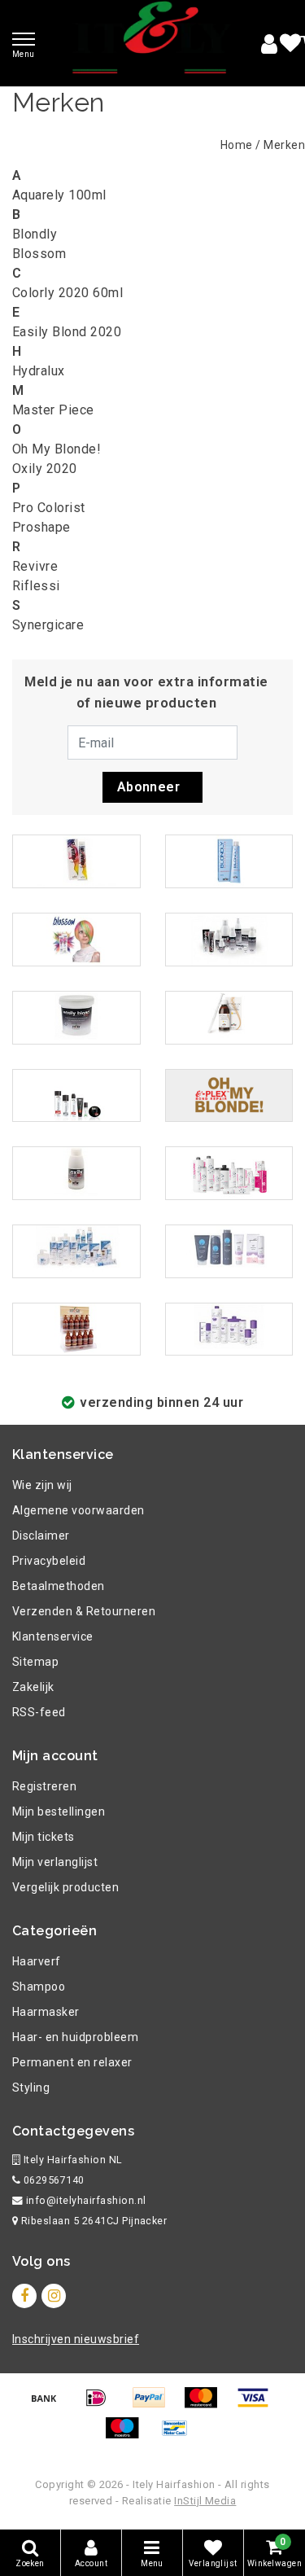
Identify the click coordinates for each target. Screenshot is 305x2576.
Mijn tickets (44, 1837)
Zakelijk (33, 1687)
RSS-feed (39, 1712)
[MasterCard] (207, 2405)
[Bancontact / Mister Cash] (179, 2436)
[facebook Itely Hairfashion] (24, 2296)
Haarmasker (46, 2012)
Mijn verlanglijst (55, 1862)
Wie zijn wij (42, 1485)
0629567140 (52, 2180)
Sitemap (35, 1662)
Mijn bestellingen (59, 1812)
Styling (31, 2088)
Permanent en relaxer (72, 2062)
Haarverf (37, 1961)
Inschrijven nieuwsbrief (76, 2339)
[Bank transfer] (50, 2405)
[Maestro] (128, 2436)
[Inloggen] (269, 44)
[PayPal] (155, 2405)
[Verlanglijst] (290, 44)
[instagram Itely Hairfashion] (54, 2296)
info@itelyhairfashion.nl (86, 2200)
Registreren (44, 1786)
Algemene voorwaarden (78, 1510)
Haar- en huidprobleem (75, 2037)
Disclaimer (41, 1536)
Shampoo (39, 1987)
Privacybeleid (49, 1561)
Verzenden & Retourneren (84, 1611)
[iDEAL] (102, 2405)
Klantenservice (53, 1636)
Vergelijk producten (65, 1887)
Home (237, 145)
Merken (284, 145)
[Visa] (257, 2405)
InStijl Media (205, 2501)
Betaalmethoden (59, 1586)
